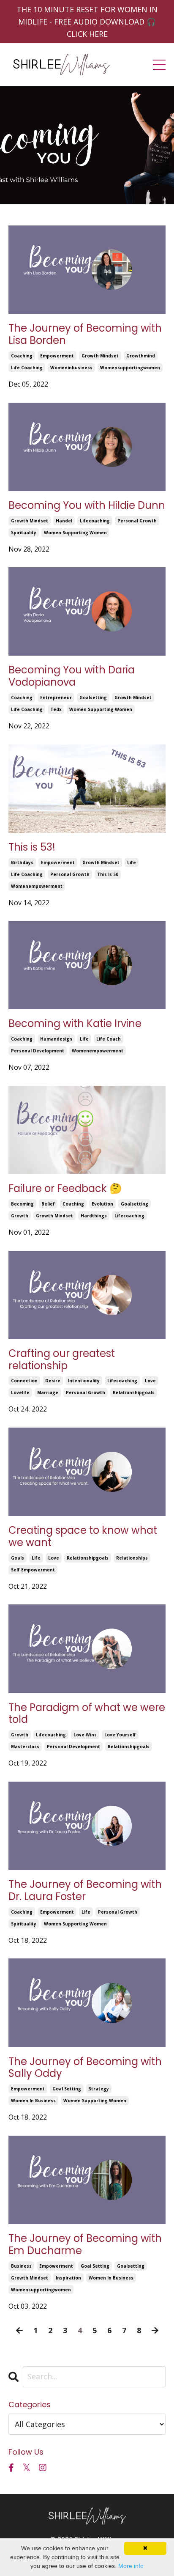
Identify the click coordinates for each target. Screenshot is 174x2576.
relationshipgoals (134, 1392)
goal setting (67, 2089)
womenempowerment (37, 886)
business (21, 2266)
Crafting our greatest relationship (62, 1360)
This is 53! (32, 847)
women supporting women (75, 533)
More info (131, 2566)
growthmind (141, 356)
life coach (109, 1039)
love (150, 1381)
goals (18, 1558)
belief (48, 1204)
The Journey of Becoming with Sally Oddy (85, 2068)
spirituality (24, 533)
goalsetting (93, 698)
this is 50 (108, 874)
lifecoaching (95, 521)
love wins (85, 1735)
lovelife (20, 1392)
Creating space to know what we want (83, 1537)
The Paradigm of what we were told (87, 1714)
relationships (132, 1558)
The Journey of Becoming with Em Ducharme (85, 2245)
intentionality (84, 1381)
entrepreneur (56, 698)
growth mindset (100, 356)
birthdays (22, 862)
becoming (22, 1204)
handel (64, 521)
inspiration (68, 2278)
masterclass (25, 1747)
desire (53, 1381)
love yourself (120, 1735)
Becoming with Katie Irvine (75, 1024)
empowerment (57, 356)
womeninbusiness (71, 368)
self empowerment (33, 1570)
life (132, 862)
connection (24, 1381)
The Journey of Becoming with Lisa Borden (85, 335)
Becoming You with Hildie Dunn (87, 506)
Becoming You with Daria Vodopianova (72, 676)
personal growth (137, 521)
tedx (56, 709)
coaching (22, 356)
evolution (102, 1204)
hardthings (94, 1216)
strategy (99, 2089)
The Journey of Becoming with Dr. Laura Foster (85, 1891)
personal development (38, 1051)
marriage (48, 1392)
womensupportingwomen (130, 368)
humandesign (56, 1039)
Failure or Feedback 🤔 (65, 1189)
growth (20, 1216)
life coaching (27, 368)
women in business (33, 2101)
